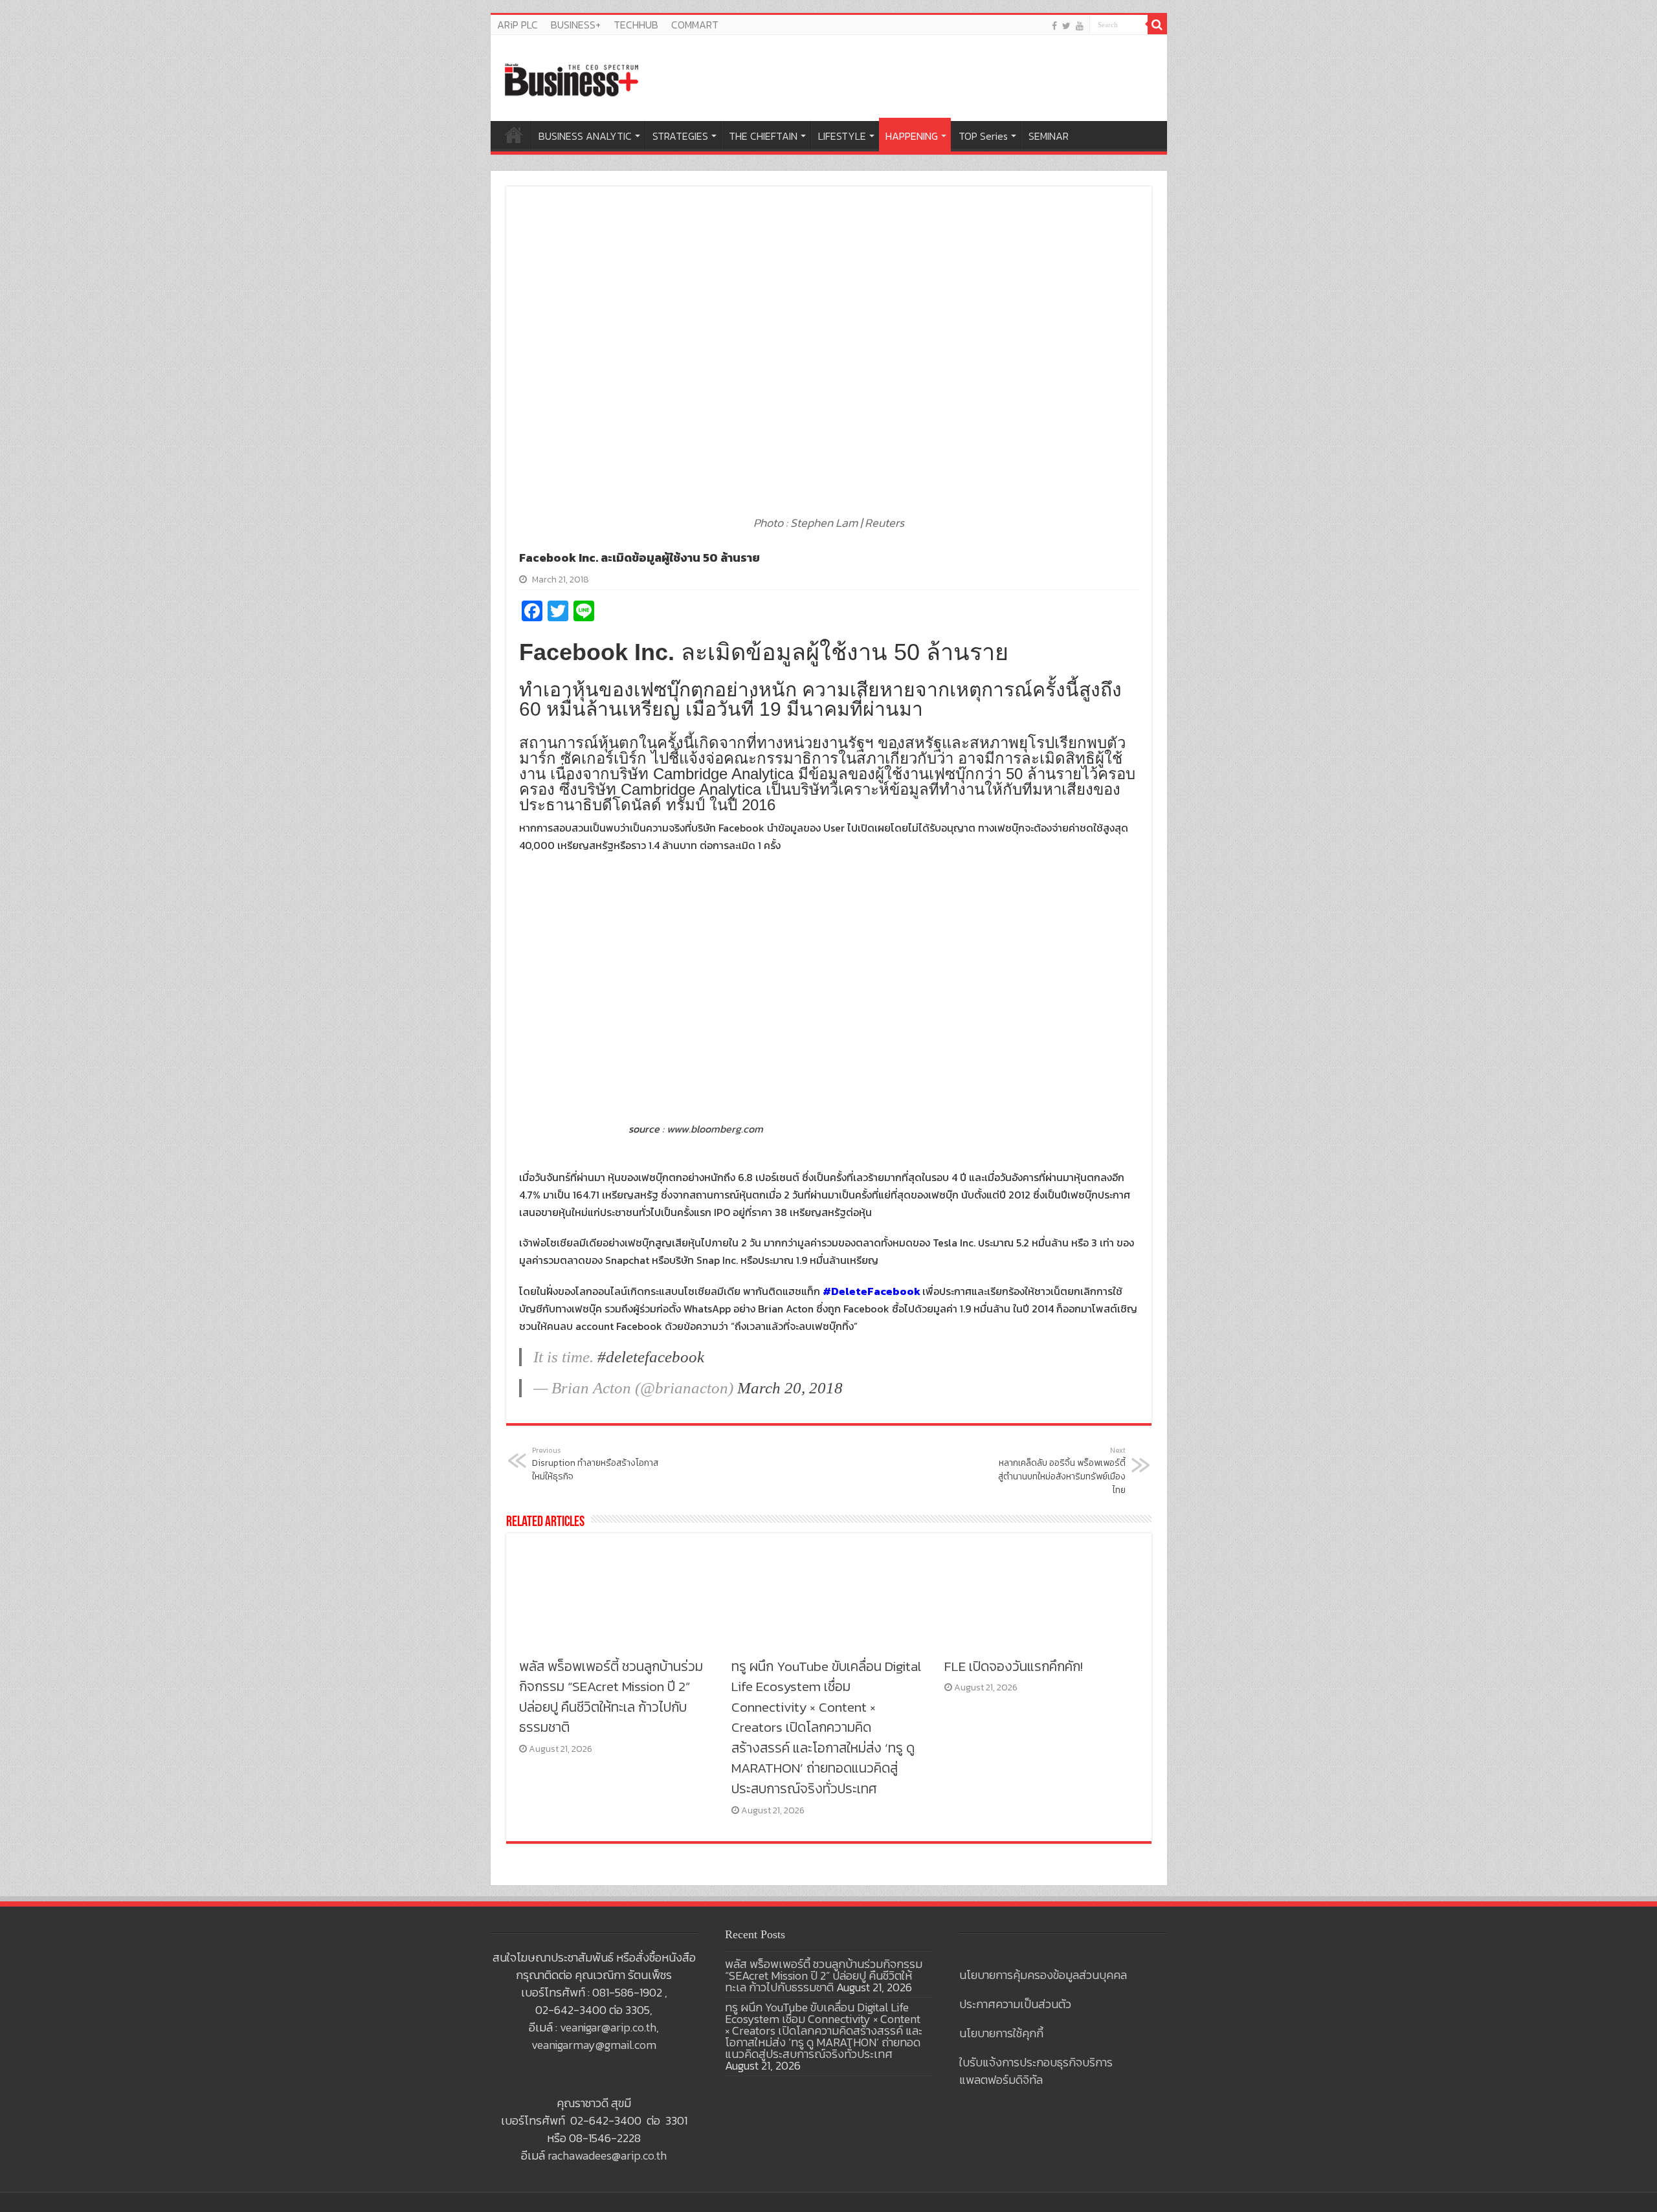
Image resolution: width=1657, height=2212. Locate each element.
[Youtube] (1080, 26)
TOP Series (983, 136)
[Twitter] (1066, 26)
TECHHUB (636, 25)
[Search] (1157, 25)
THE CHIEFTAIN (763, 136)
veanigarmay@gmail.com (594, 2045)
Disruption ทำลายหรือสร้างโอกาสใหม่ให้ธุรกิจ (595, 1464)
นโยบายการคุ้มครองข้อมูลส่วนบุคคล (1043, 1975)
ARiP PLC (517, 25)
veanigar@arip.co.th (608, 2027)
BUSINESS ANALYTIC (585, 136)
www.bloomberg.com (715, 1129)
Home (514, 135)
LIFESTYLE (842, 136)
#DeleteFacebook (872, 1291)
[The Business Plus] (572, 79)
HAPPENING (912, 136)
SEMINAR (1049, 136)
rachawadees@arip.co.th (607, 2155)
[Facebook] (1054, 26)
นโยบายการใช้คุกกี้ (1001, 2033)
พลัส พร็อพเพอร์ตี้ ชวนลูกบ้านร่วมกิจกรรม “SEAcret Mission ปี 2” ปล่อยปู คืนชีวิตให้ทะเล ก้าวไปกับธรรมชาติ (611, 1697)
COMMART (695, 25)
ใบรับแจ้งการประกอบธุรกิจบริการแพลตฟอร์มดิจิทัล (1036, 2071)
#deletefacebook (651, 1357)
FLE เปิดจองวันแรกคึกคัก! (1014, 1666)
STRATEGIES (680, 136)
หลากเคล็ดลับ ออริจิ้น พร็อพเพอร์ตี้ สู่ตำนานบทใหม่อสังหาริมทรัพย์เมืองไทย (1062, 1471)
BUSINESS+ (576, 25)
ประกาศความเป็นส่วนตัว (1015, 2004)
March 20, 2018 (790, 1388)
